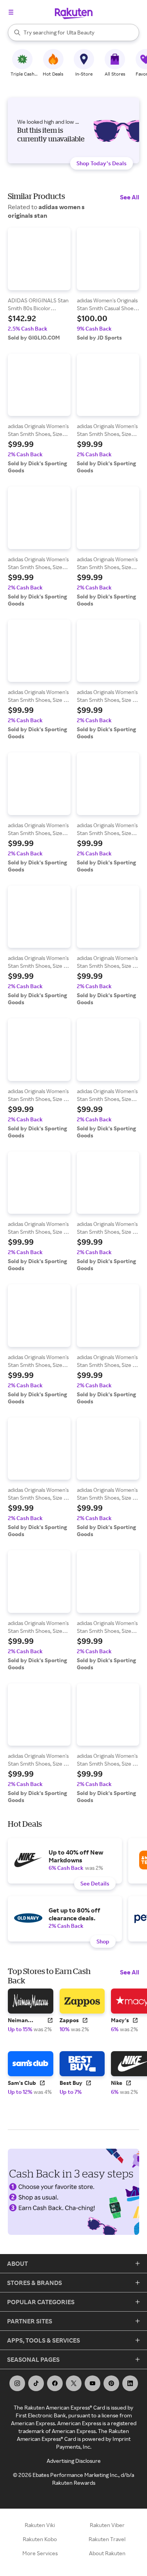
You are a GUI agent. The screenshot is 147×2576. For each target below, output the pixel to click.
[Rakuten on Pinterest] (111, 2383)
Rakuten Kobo (40, 2539)
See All (130, 197)
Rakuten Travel (107, 2539)
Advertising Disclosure (74, 2461)
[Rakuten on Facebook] (55, 2383)
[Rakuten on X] (74, 2383)
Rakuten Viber (107, 2525)
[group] (39, 284)
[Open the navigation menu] (11, 12)
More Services (40, 2553)
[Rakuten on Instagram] (17, 2383)
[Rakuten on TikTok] (36, 2383)
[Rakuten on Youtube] (93, 2383)
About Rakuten (107, 2553)
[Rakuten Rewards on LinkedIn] (130, 2383)
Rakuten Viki (40, 2525)
